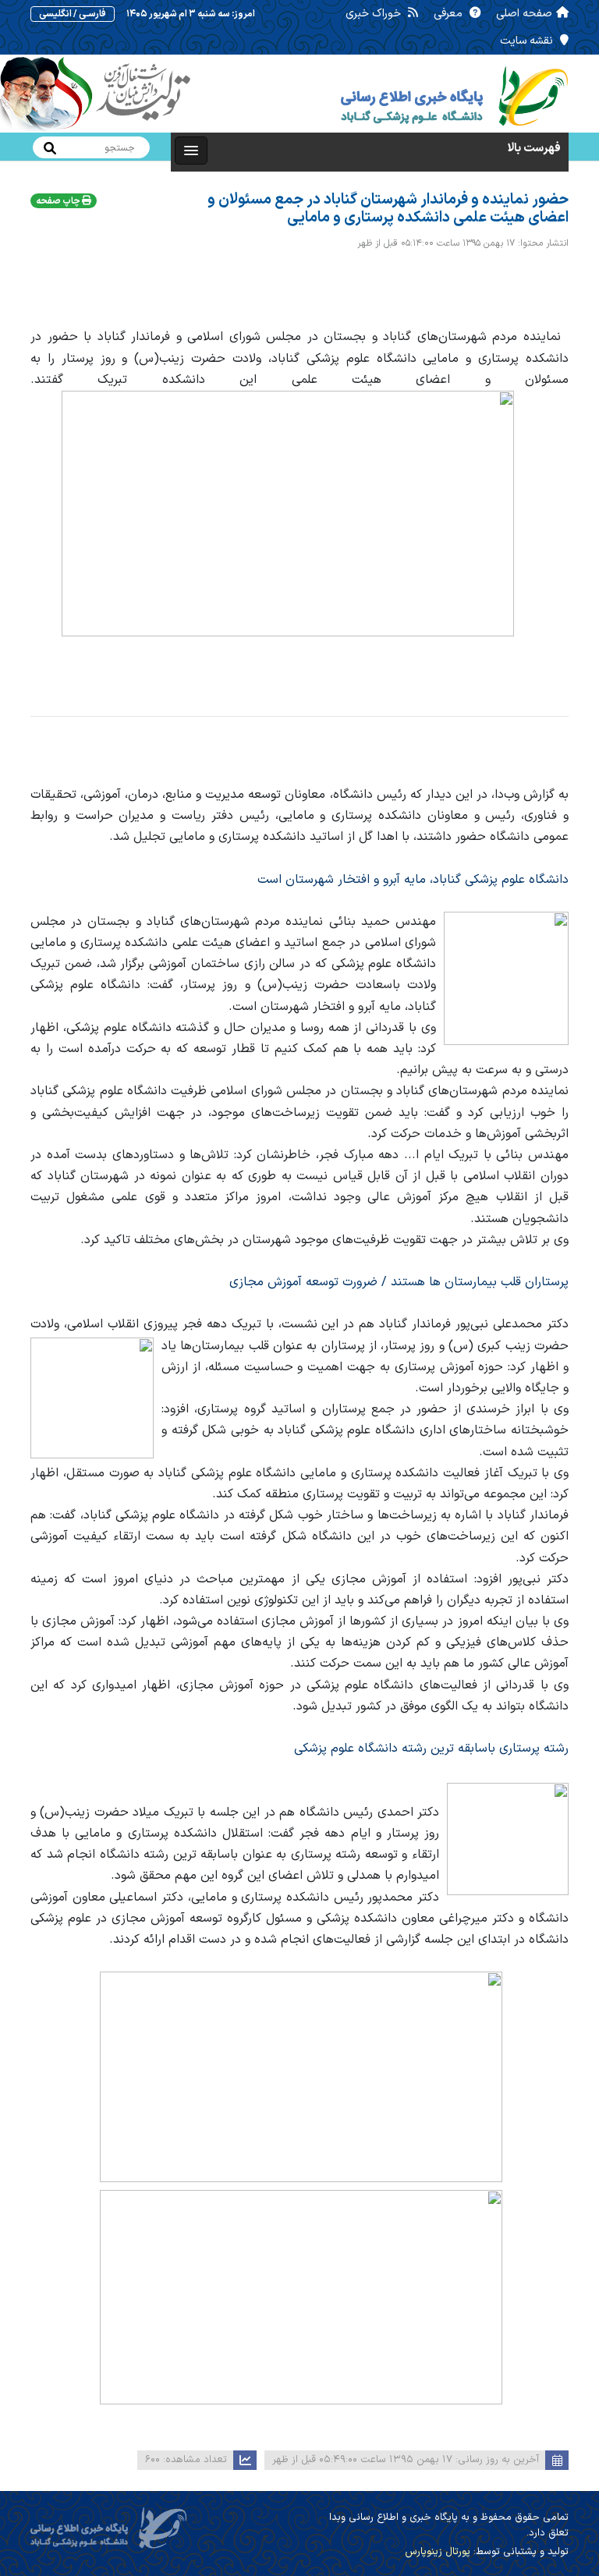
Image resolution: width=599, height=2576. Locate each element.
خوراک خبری (375, 14)
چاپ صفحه (59, 201)
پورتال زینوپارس (438, 2552)
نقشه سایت (528, 41)
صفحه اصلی (524, 14)
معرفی (450, 14)
